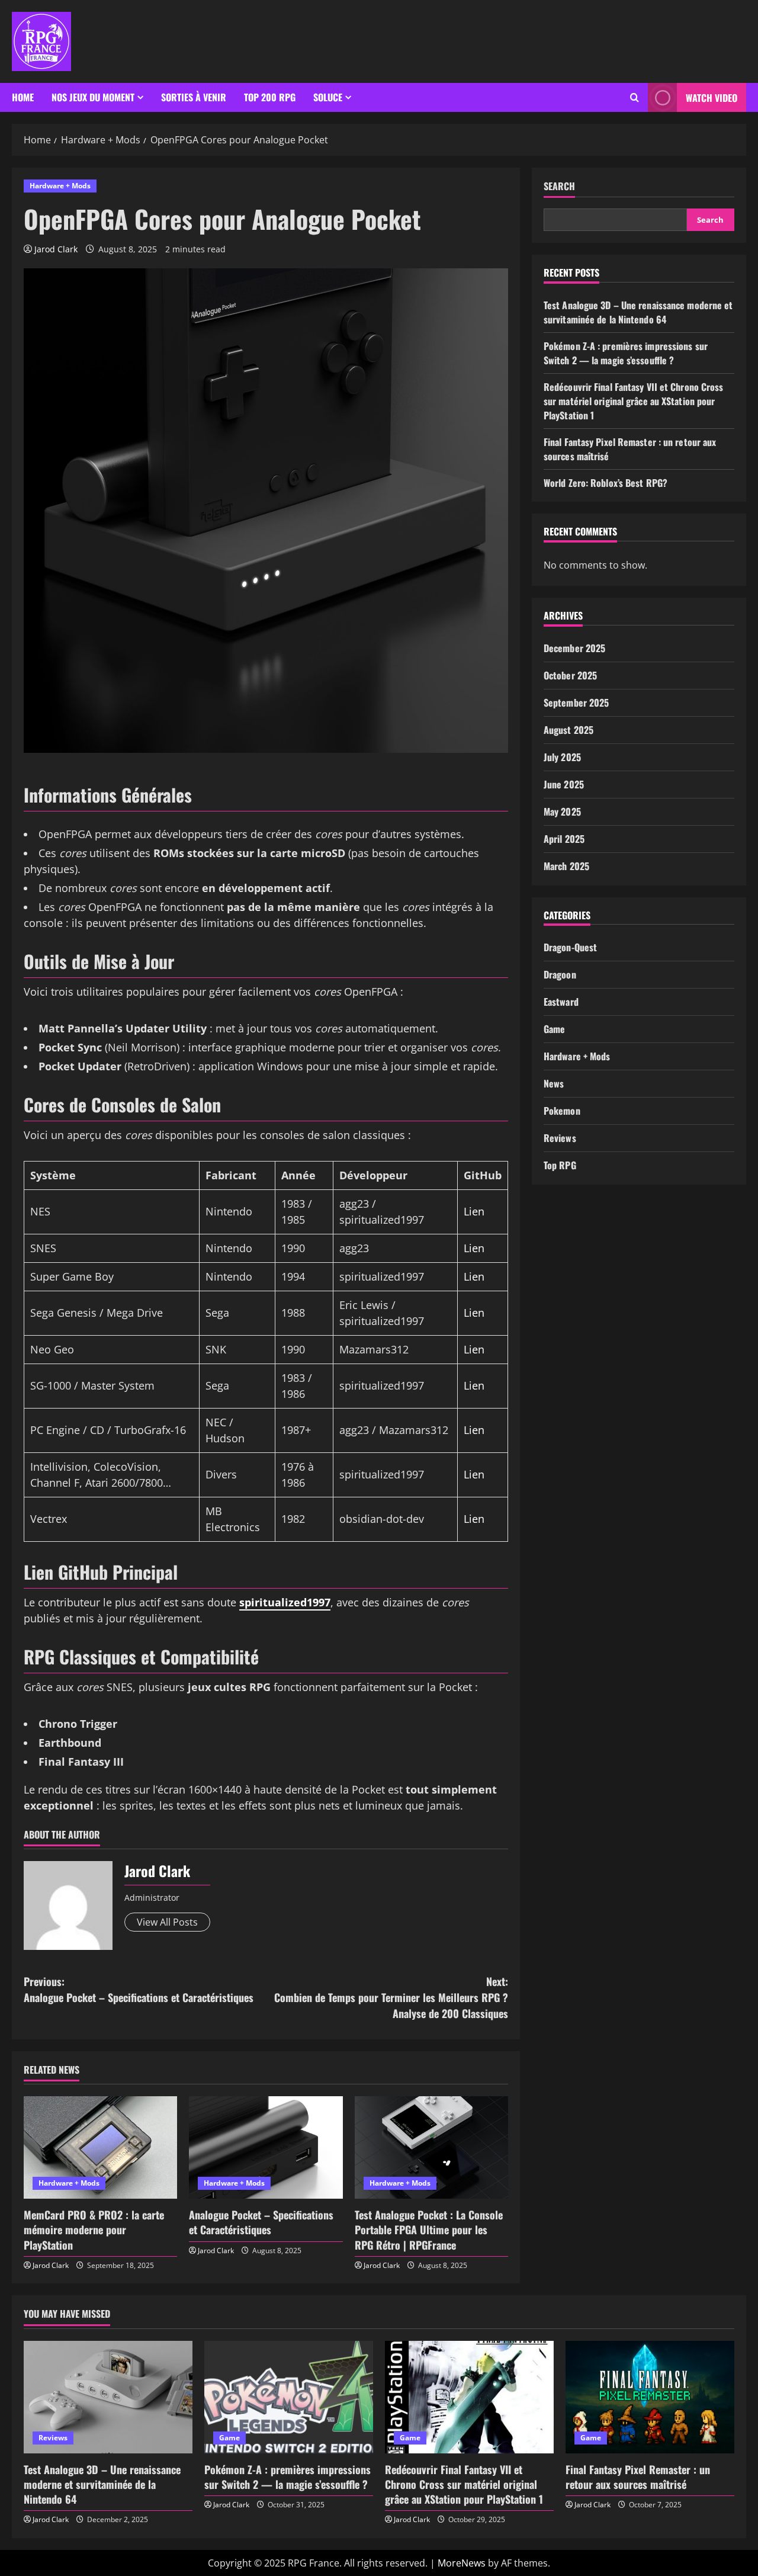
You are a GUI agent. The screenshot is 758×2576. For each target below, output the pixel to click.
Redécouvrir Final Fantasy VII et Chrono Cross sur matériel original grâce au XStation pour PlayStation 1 (634, 401)
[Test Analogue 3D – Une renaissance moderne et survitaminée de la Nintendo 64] (108, 2397)
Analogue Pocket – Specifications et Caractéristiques (261, 2222)
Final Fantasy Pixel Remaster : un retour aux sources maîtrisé (638, 2477)
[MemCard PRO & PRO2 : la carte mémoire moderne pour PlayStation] (100, 2147)
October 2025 (570, 675)
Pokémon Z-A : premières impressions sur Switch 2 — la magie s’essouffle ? (626, 353)
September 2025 (576, 702)
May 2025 (562, 811)
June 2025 (564, 784)
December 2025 (574, 648)
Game (554, 1029)
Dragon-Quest (570, 947)
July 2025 (562, 757)
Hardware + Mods (60, 186)
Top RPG (560, 1165)
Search (559, 186)
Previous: (139, 1989)
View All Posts (167, 1922)
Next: (391, 1997)
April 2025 (564, 839)
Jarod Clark (56, 249)
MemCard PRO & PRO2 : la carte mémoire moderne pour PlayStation (94, 2229)
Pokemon (562, 1111)
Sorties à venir (194, 97)
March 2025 (566, 866)
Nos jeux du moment (93, 97)
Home (23, 97)
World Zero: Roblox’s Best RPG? (606, 483)
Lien (474, 1211)
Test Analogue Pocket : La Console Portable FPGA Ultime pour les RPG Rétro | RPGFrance (429, 2229)
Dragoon (560, 974)
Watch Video (712, 98)
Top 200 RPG (270, 97)
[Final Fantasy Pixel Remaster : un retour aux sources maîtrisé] (650, 2397)
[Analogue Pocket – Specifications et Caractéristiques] (266, 2147)
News (554, 1083)
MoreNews (462, 2563)
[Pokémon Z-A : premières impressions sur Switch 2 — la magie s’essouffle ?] (289, 2397)
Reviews (560, 1138)
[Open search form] (635, 98)
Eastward (561, 1002)
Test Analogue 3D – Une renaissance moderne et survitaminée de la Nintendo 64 (638, 312)
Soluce (328, 97)
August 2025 (568, 730)
